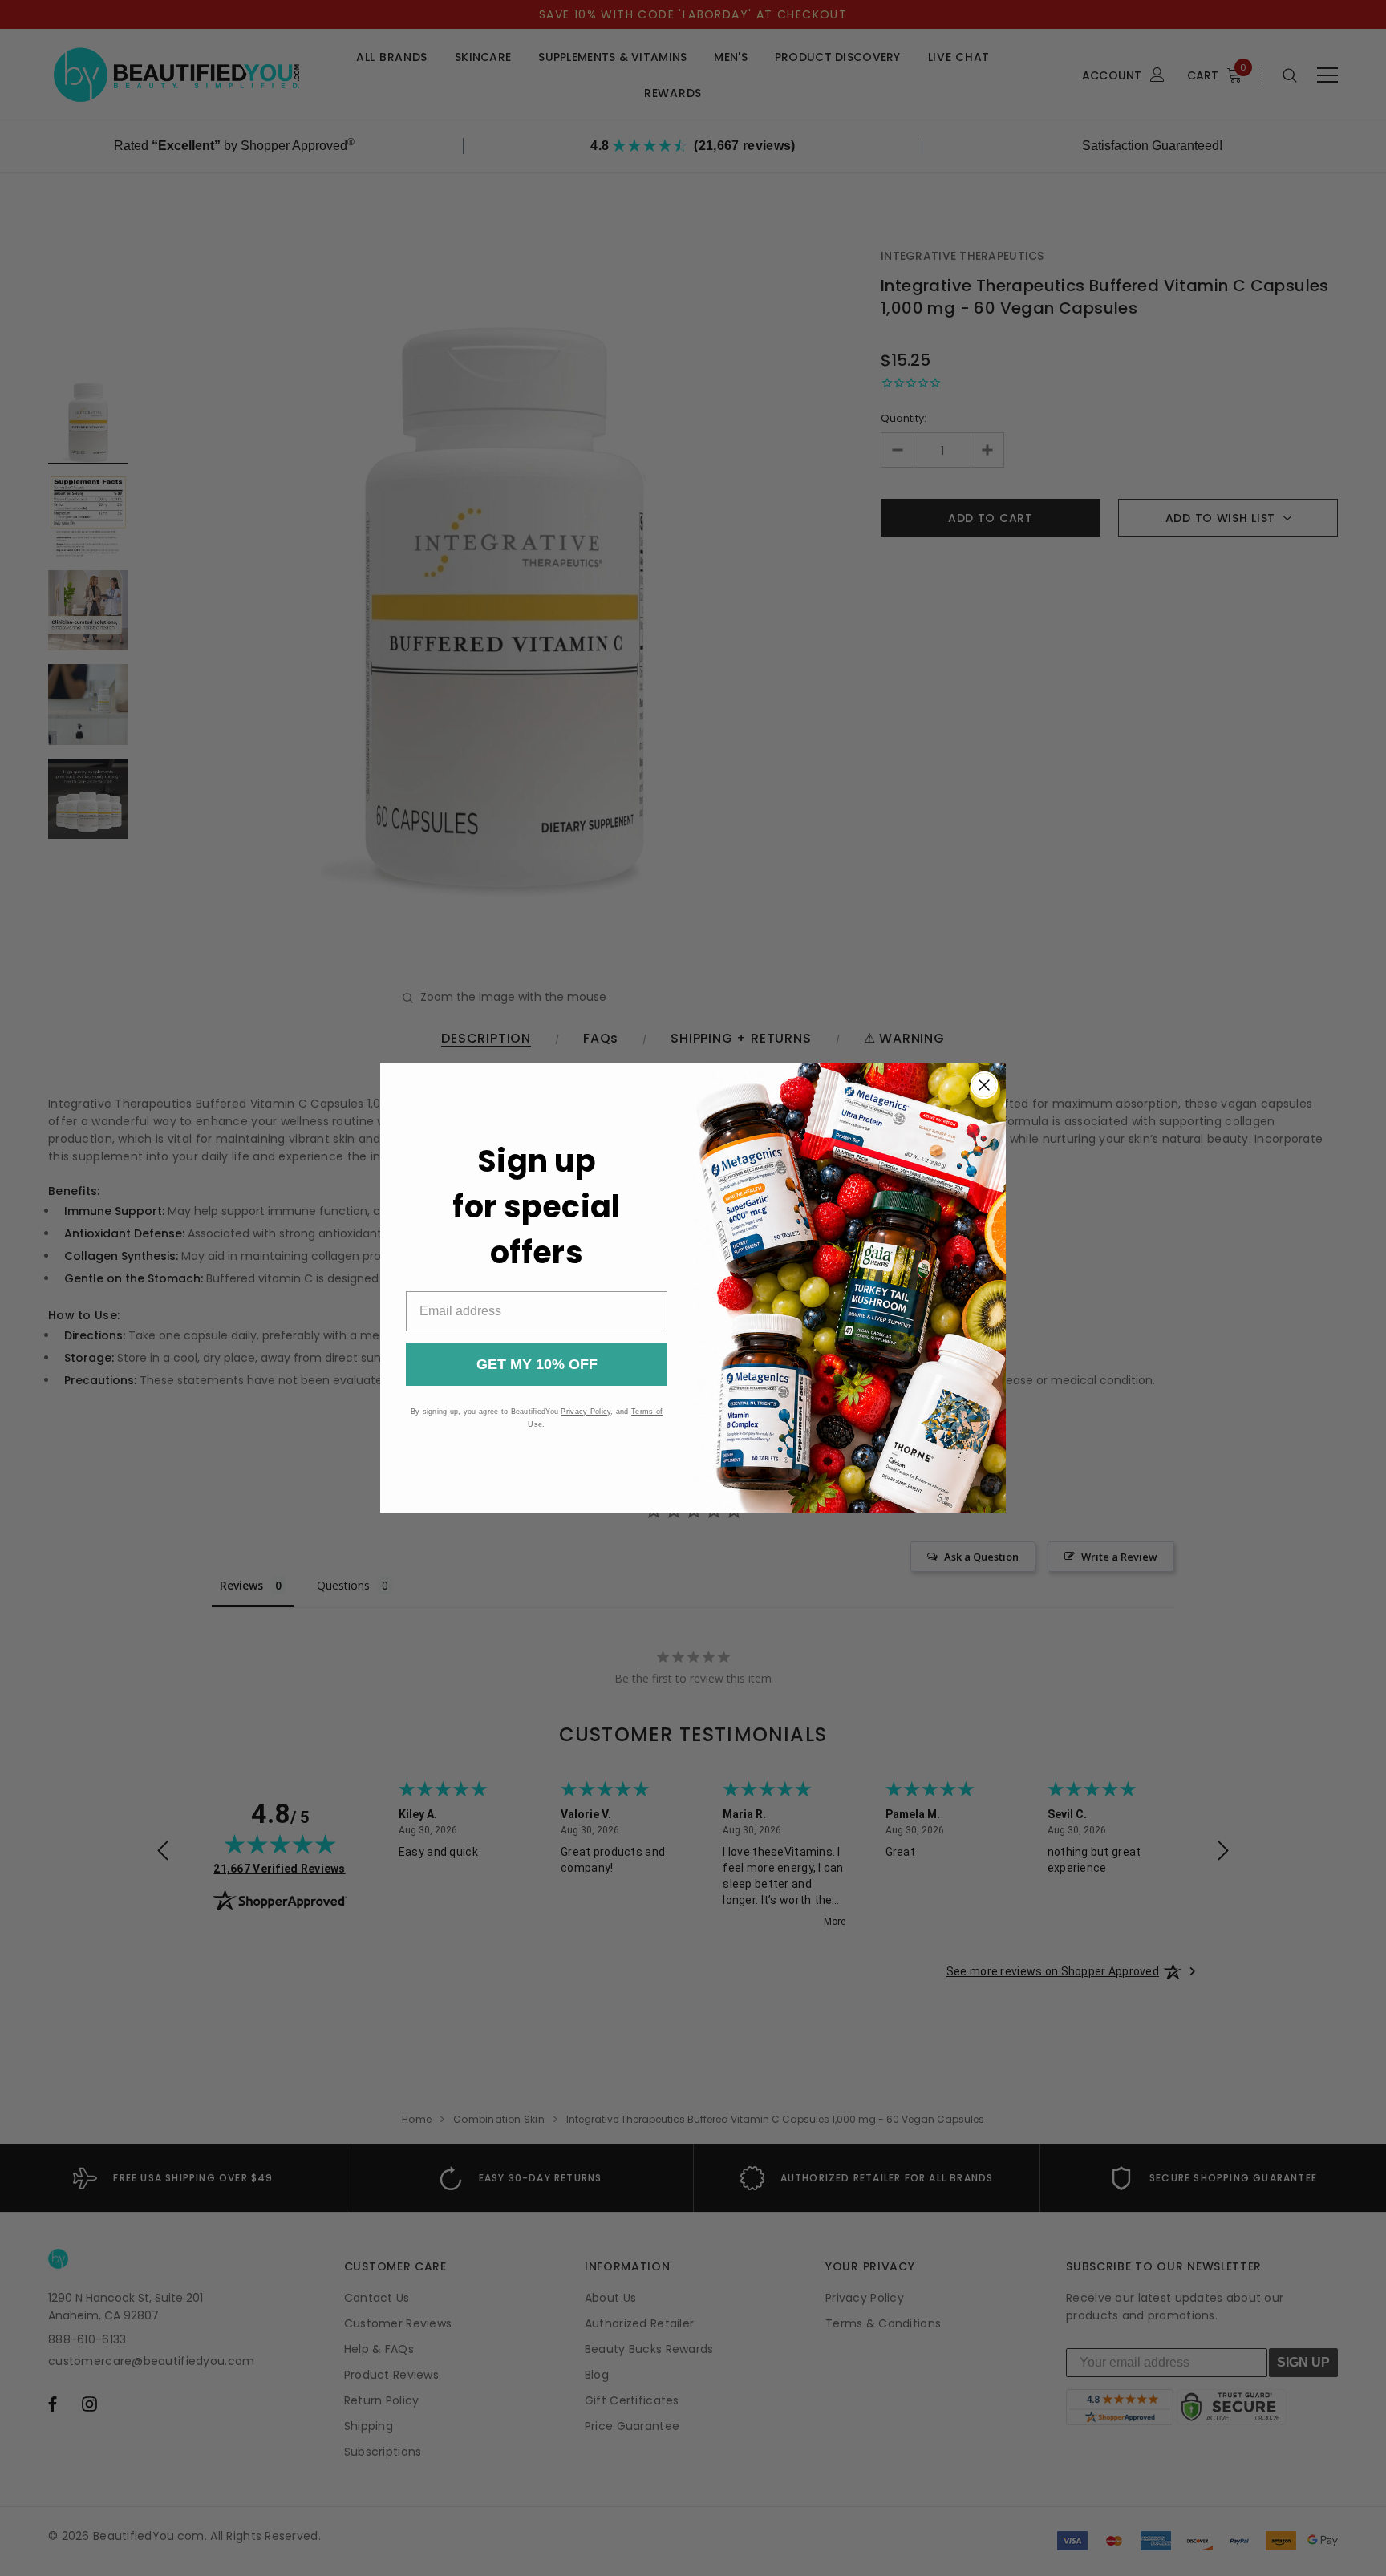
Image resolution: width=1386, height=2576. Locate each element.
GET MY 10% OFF (537, 1364)
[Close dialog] (984, 1085)
